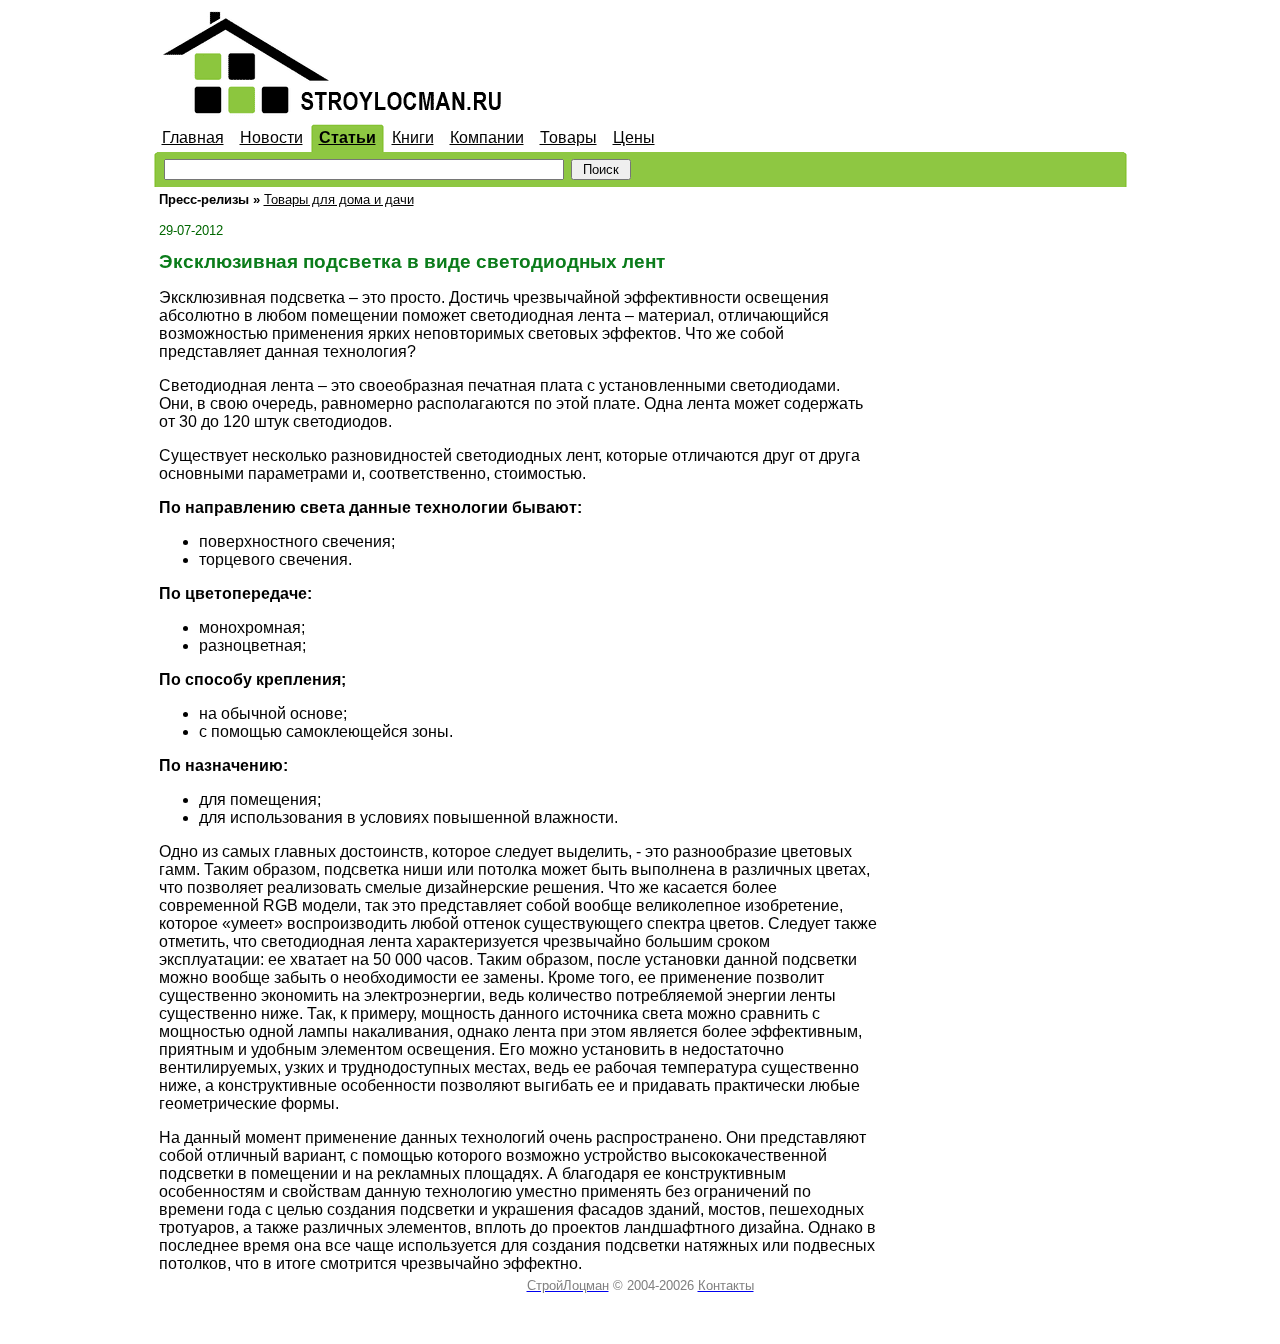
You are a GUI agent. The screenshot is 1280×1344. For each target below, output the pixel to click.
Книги (413, 137)
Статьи (347, 137)
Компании (487, 137)
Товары (568, 137)
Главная (193, 137)
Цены (634, 137)
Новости (271, 137)
